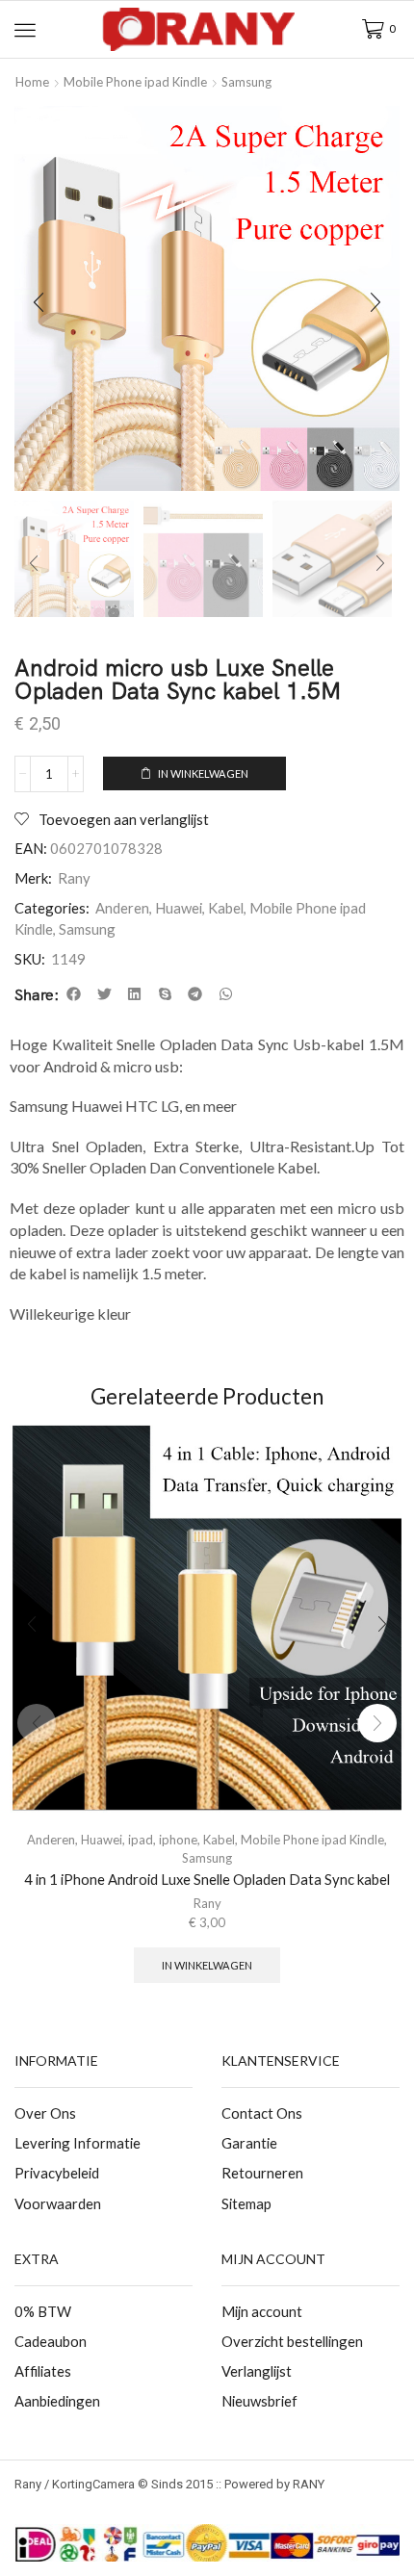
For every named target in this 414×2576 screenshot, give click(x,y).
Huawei (179, 908)
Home (32, 82)
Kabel (226, 908)
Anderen (122, 908)
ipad (141, 1840)
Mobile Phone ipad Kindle (135, 82)
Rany (74, 878)
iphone (178, 1840)
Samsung (246, 82)
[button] (25, 30)
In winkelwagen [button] (207, 1965)
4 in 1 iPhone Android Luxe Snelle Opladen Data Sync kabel (207, 1879)
